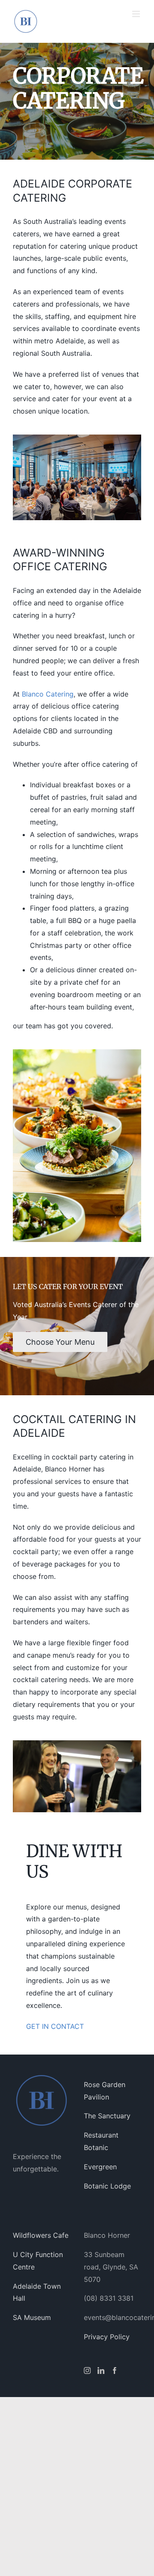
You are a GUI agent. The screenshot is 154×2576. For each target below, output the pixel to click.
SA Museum (32, 2317)
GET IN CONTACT (55, 2026)
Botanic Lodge (107, 2186)
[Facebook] (115, 2371)
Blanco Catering (48, 694)
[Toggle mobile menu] (137, 14)
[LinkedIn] (101, 2371)
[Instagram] (87, 2371)
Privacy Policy (107, 2337)
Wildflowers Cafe (41, 2235)
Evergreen (100, 2167)
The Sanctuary (107, 2116)
